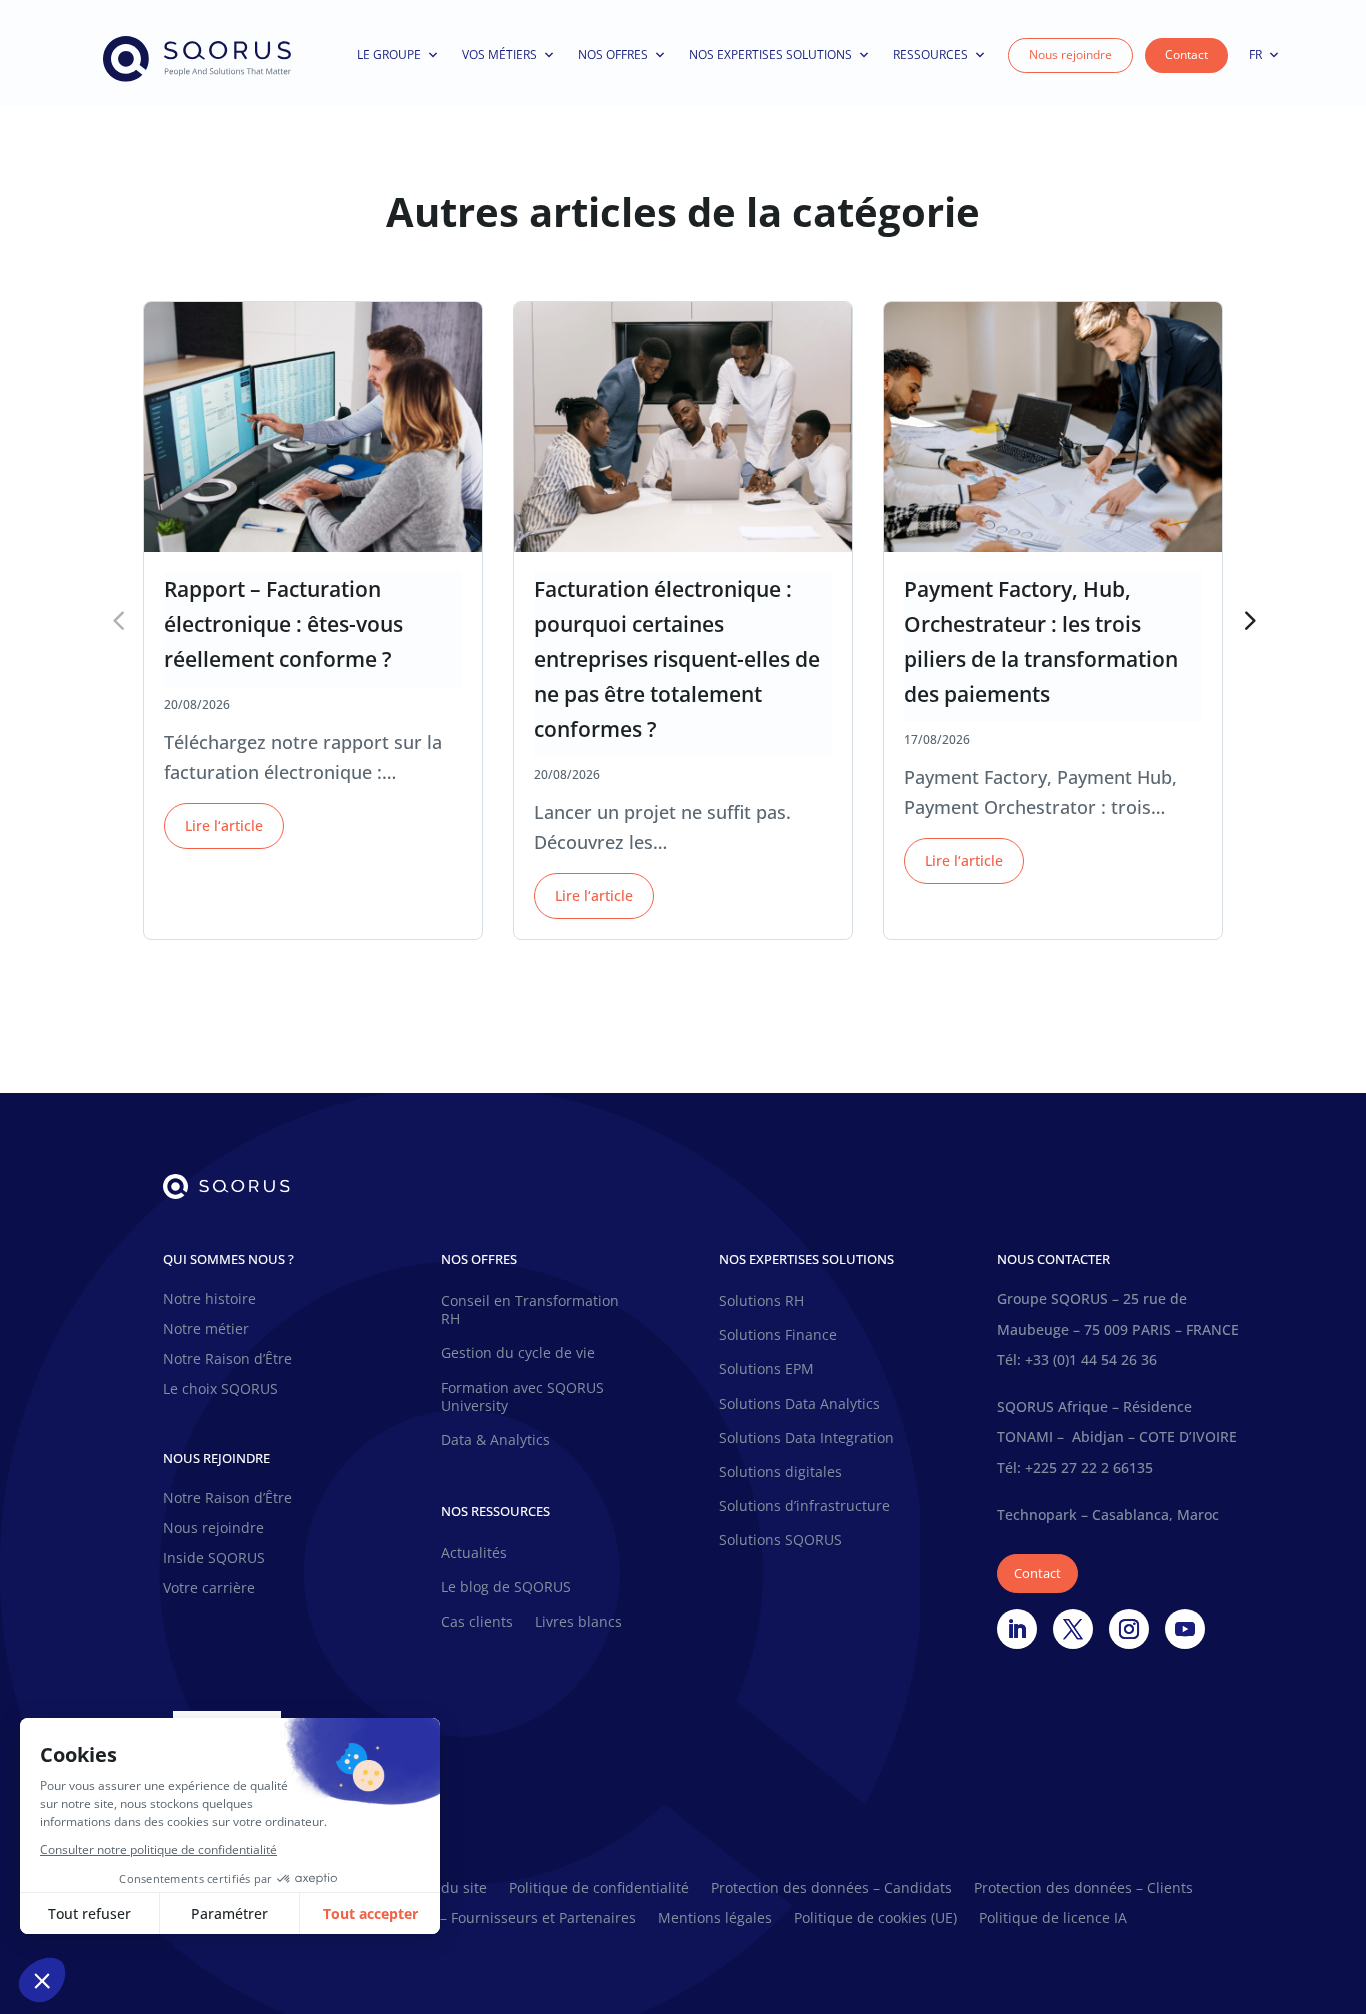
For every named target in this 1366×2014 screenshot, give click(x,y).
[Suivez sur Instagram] (1129, 1629)
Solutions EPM (766, 1369)
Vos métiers (499, 54)
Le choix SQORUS (220, 1390)
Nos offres (613, 54)
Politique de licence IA (1053, 1919)
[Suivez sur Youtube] (1185, 1629)
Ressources (930, 54)
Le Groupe (389, 54)
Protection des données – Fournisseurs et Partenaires (457, 1919)
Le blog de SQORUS (506, 1587)
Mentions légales (715, 1919)
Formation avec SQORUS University (522, 1397)
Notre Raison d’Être (227, 1360)
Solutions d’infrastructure (804, 1506)
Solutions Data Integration (806, 1438)
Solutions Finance (778, 1335)
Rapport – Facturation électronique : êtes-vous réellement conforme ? (283, 624)
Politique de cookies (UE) (875, 1919)
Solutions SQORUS (780, 1540)
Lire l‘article (224, 825)
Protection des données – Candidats (831, 1889)
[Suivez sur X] (1073, 1629)
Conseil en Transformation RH (530, 1310)
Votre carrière (209, 1589)
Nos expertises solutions (770, 54)
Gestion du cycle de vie (518, 1353)
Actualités (474, 1553)
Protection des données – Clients (1083, 1889)
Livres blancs (578, 1622)
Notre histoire (209, 1300)
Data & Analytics (495, 1440)
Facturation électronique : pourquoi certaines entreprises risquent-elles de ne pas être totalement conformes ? (677, 659)
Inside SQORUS (214, 1559)
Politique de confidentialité (599, 1889)
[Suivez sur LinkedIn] (1017, 1629)
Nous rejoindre (1070, 54)
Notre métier (206, 1330)
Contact (1186, 54)
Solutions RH (761, 1301)
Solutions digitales (780, 1472)
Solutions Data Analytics (799, 1404)
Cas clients (477, 1622)
